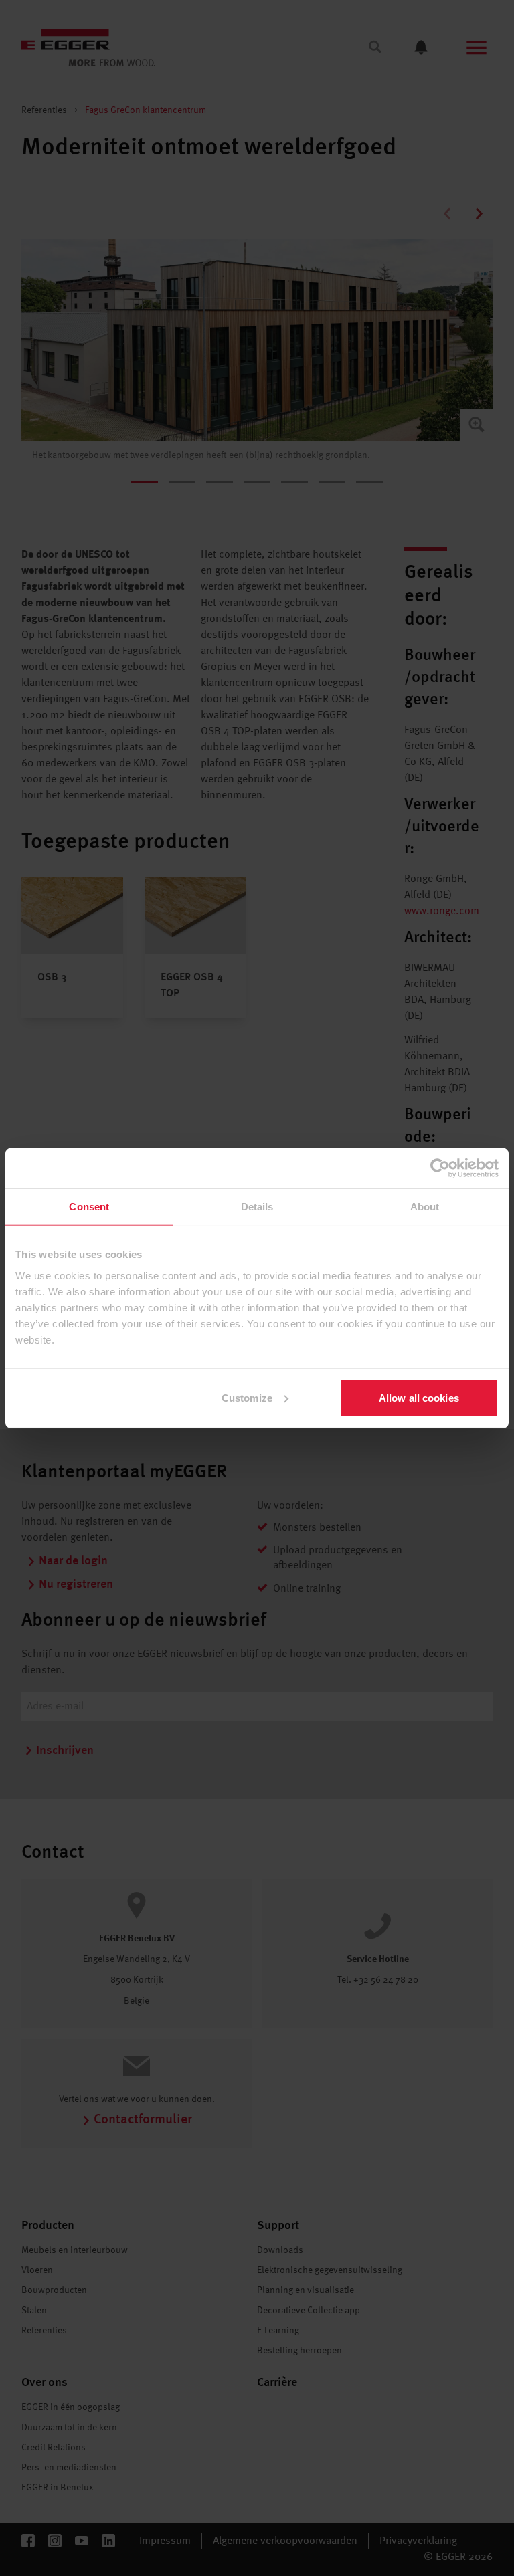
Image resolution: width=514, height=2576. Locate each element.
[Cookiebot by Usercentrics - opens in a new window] (440, 1168)
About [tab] (425, 1207)
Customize (247, 1397)
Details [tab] (257, 1207)
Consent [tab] (89, 1207)
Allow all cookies (419, 1397)
